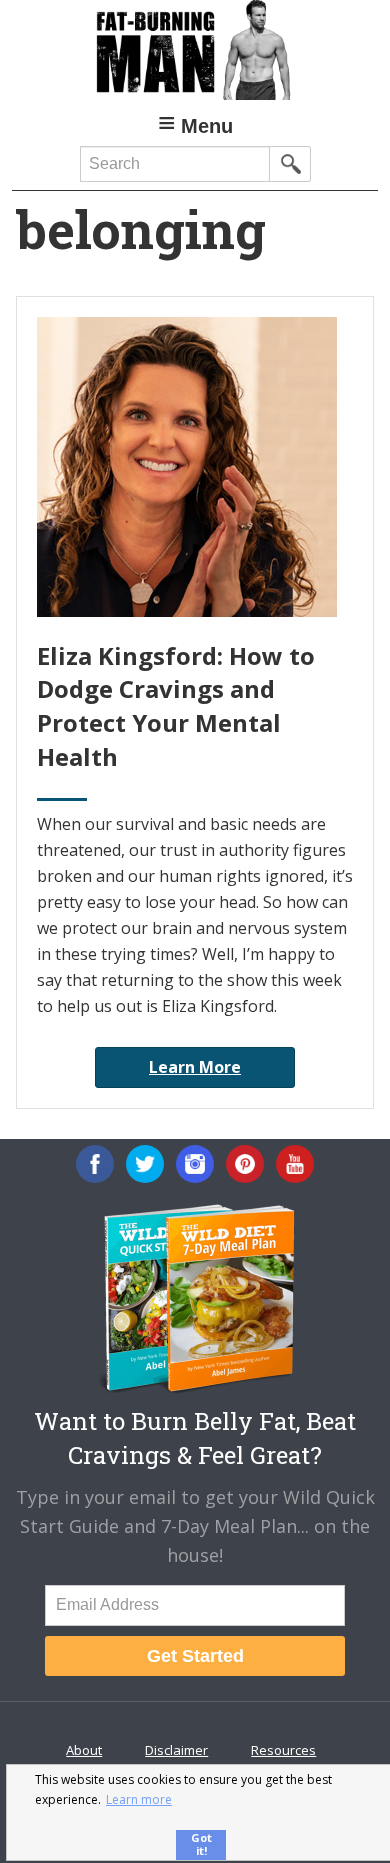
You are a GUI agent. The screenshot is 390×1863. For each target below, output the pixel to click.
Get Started (195, 1656)
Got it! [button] (201, 1844)
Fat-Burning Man (195, 50)
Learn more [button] (139, 1799)
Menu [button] (207, 126)
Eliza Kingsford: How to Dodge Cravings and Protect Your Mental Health (176, 706)
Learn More (195, 1067)
